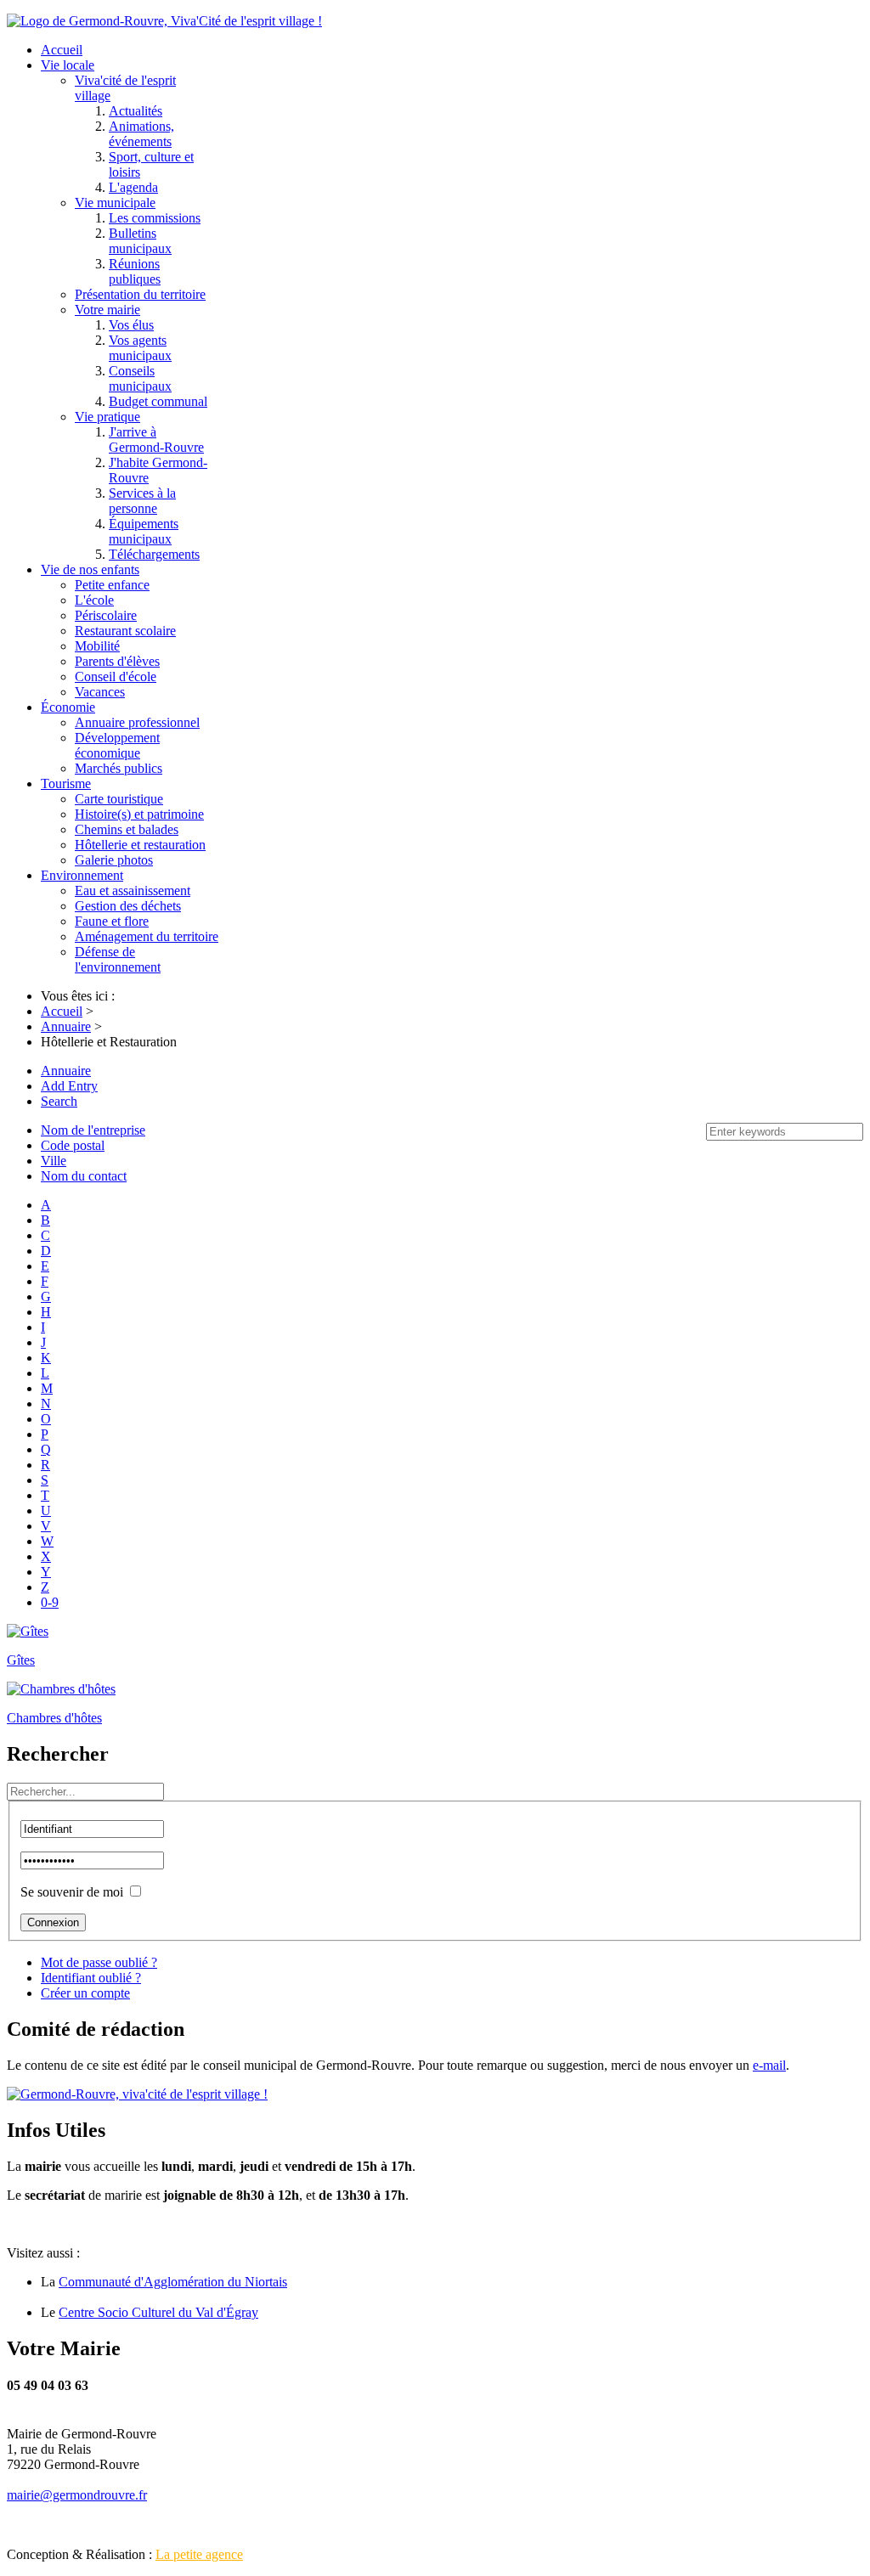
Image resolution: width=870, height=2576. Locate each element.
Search (59, 1101)
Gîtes (21, 1660)
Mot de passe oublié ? (99, 1962)
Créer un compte (85, 1993)
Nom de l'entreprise (93, 1130)
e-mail (769, 2065)
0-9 (50, 1602)
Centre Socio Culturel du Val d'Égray (158, 2312)
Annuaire (66, 1071)
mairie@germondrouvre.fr (77, 2495)
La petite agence (199, 2554)
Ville (54, 1161)
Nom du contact (84, 1176)
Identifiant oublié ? (91, 1978)
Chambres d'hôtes (54, 1718)
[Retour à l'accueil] (137, 2094)
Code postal (73, 1145)
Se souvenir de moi (72, 1892)
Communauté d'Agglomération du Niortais (173, 2282)
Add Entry (69, 1086)
